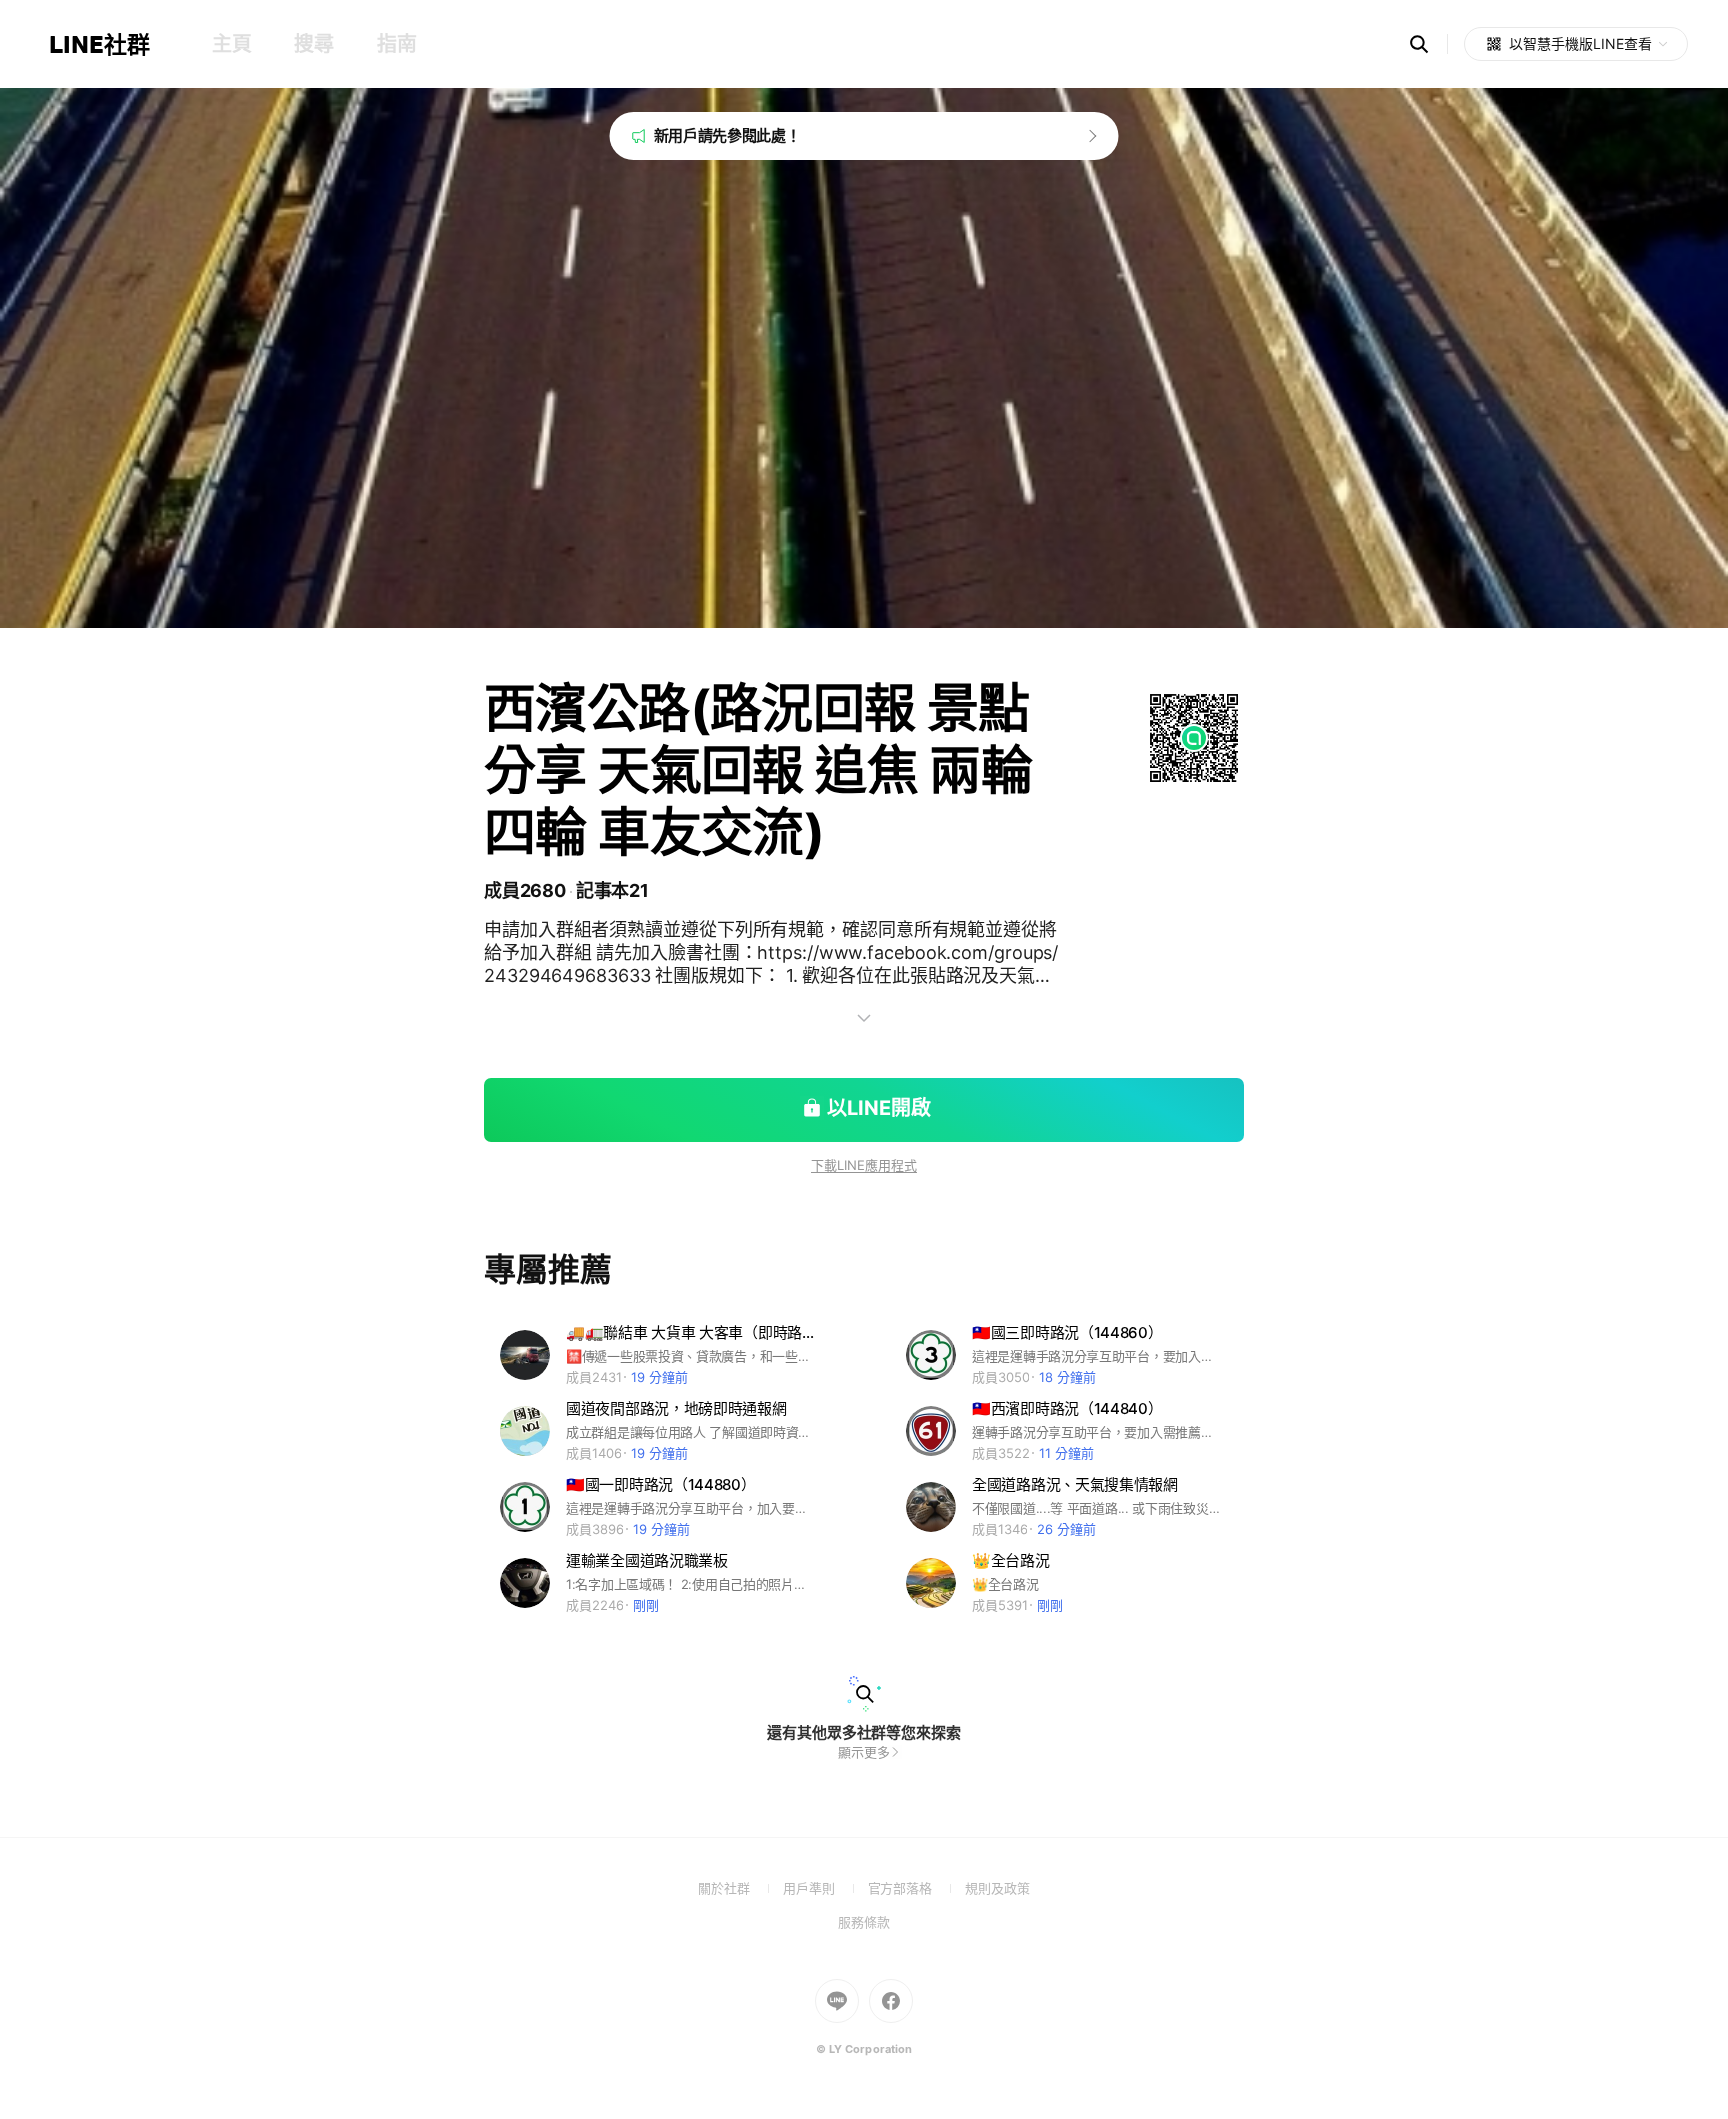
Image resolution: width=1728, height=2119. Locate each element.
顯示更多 (864, 1752)
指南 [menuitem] (396, 44)
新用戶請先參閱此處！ (727, 135)
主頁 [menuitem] (231, 44)
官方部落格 (916, 1888)
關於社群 (740, 1888)
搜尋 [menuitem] (313, 44)
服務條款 (864, 1922)
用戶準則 (825, 1888)
